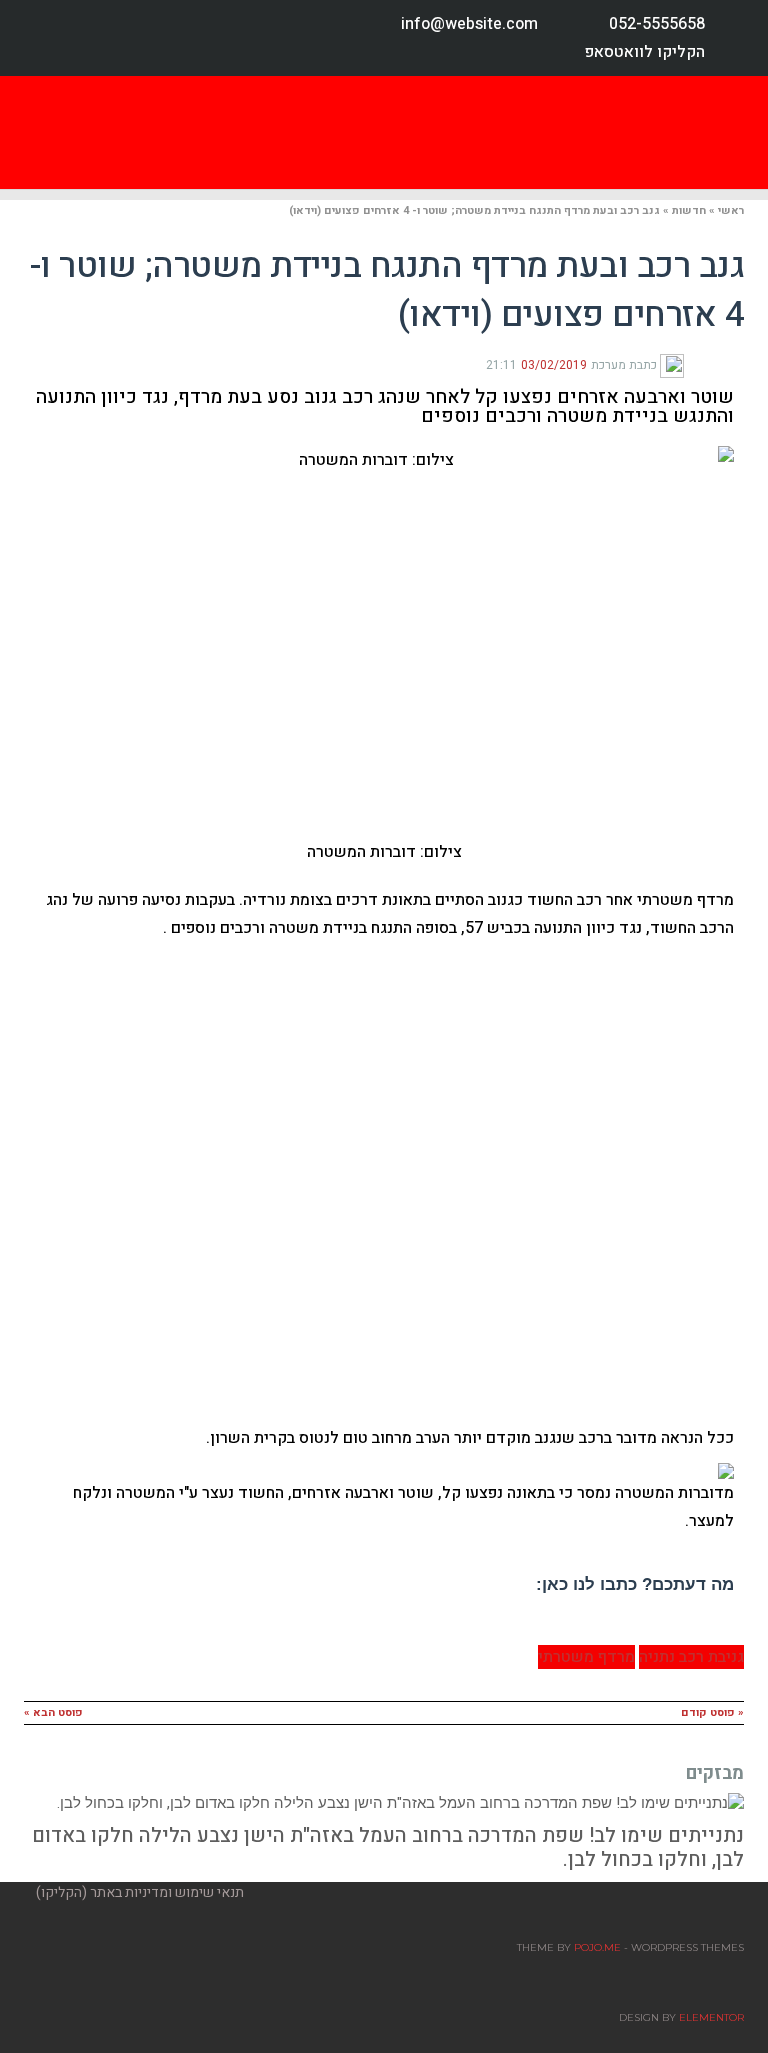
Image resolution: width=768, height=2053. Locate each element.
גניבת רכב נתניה (691, 1657)
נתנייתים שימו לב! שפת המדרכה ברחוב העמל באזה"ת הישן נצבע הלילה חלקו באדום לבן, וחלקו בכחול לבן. (388, 1847)
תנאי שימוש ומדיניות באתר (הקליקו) (140, 1892)
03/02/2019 (554, 365)
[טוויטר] (720, 364)
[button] (516, 132)
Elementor (711, 2017)
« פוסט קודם (712, 1712)
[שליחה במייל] (690, 364)
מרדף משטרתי (586, 1657)
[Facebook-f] (48, 38)
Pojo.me (597, 1947)
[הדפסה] (704, 364)
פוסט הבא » (53, 1712)
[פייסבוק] (736, 364)
